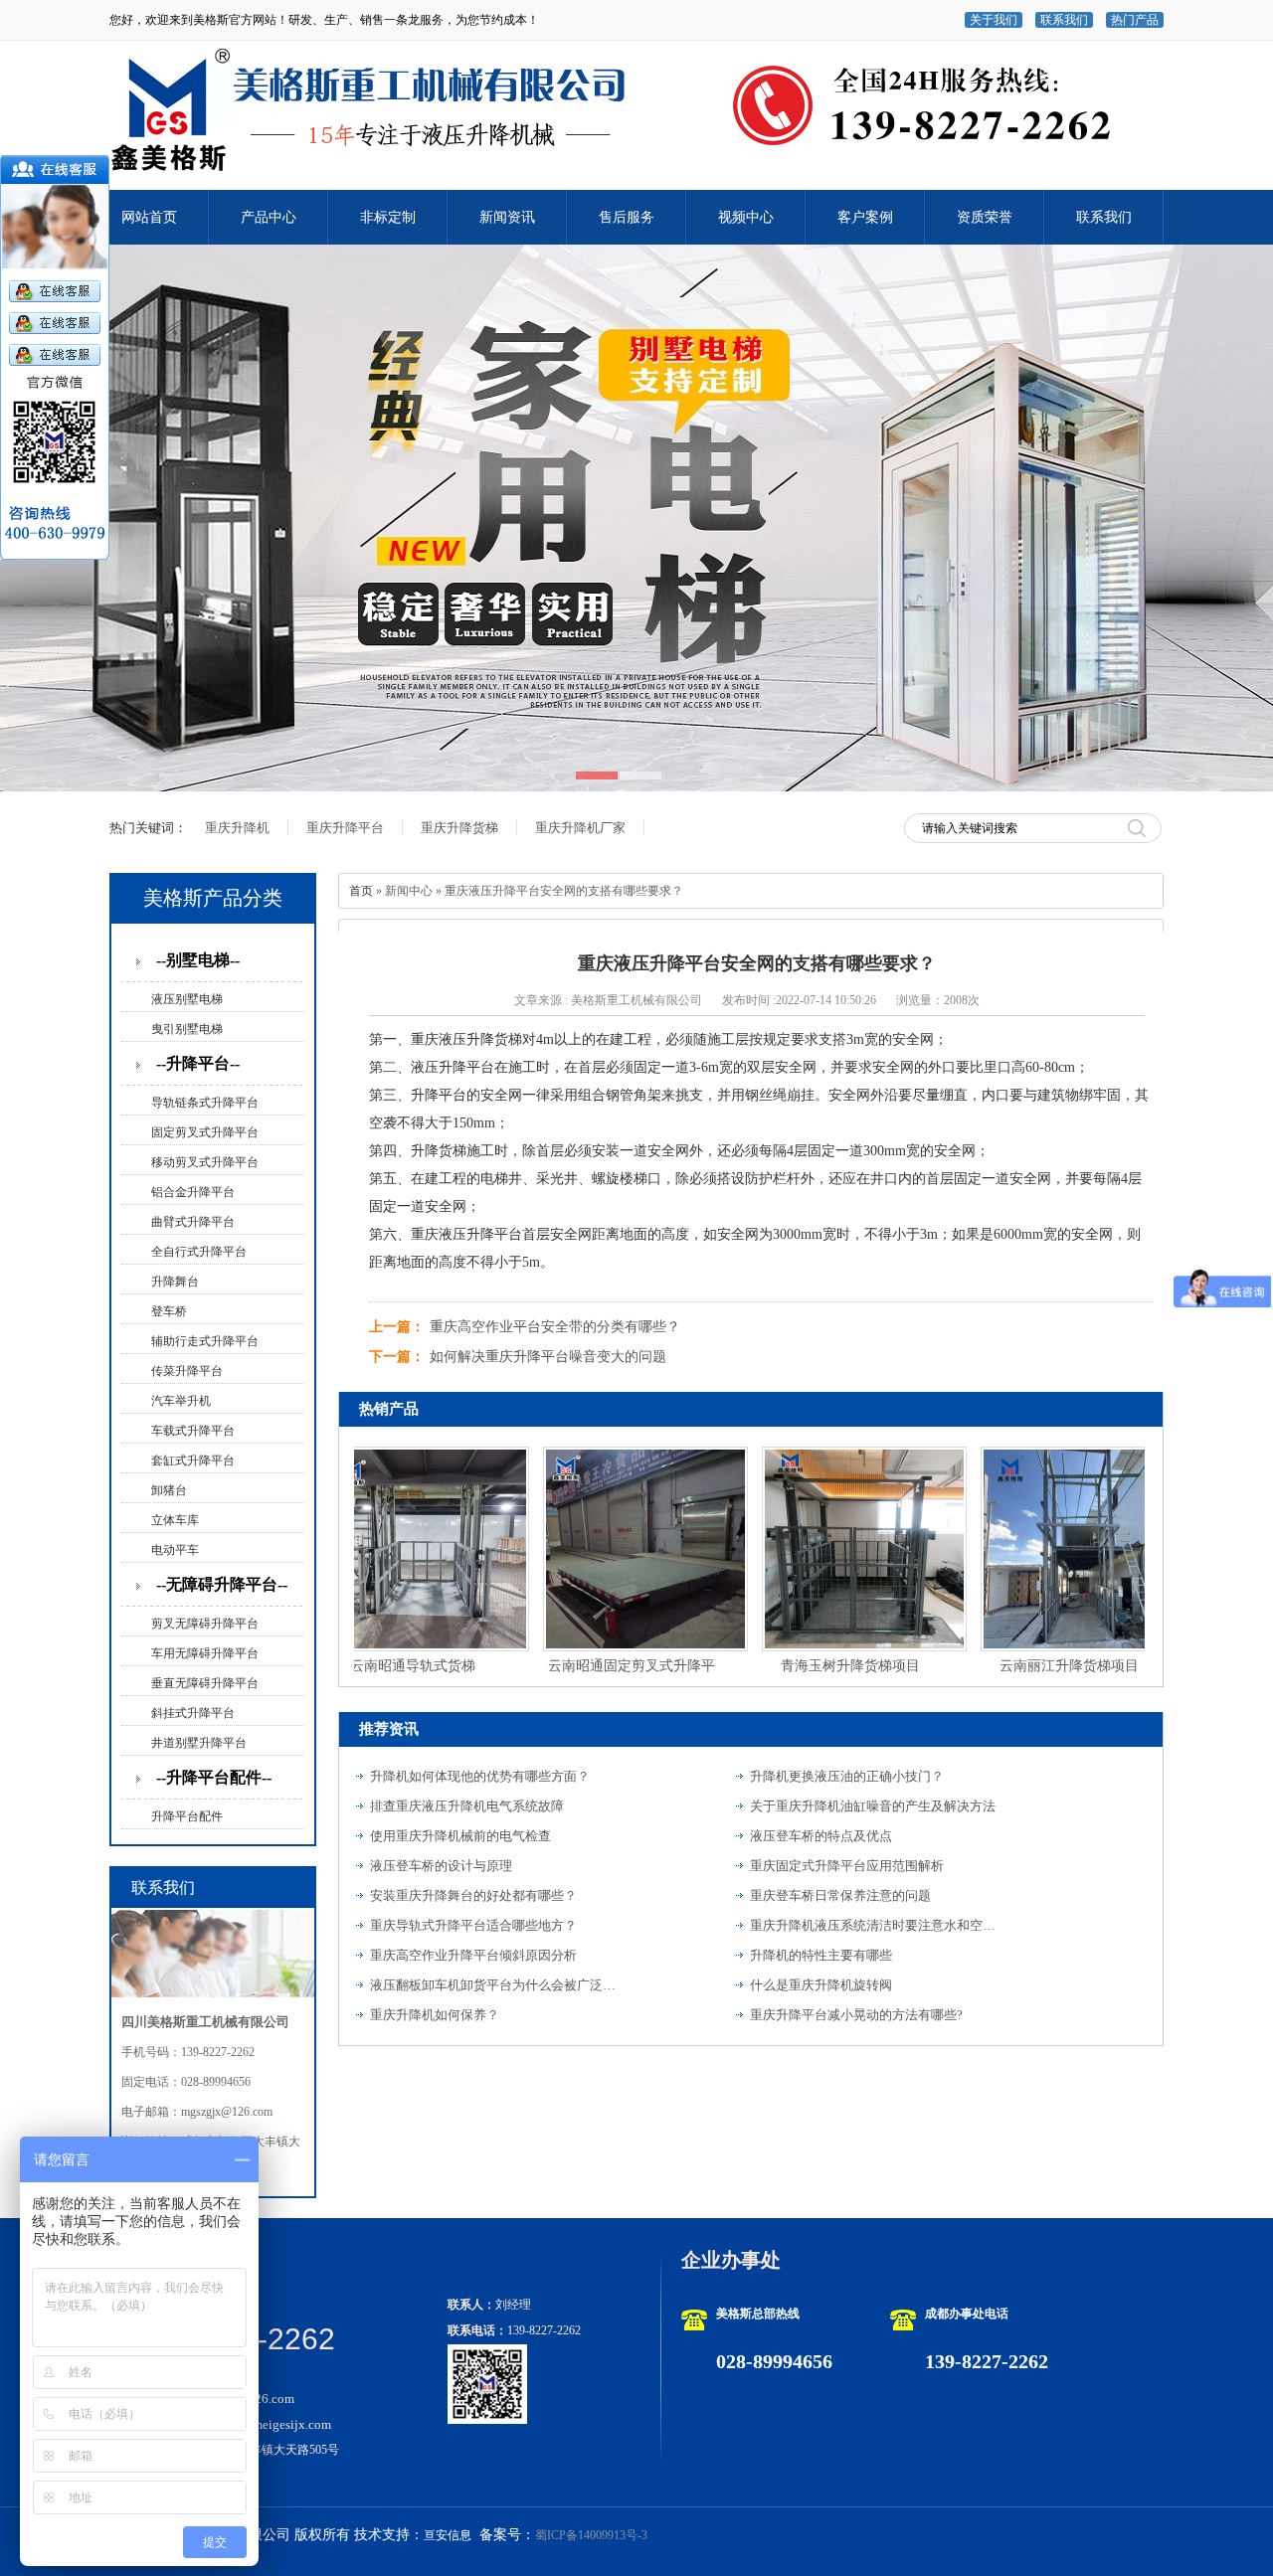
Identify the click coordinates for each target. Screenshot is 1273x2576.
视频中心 (746, 217)
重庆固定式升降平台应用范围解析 (847, 1866)
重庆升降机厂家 (580, 828)
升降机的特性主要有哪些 (821, 1955)
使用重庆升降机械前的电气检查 (460, 1836)
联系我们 (1064, 20)
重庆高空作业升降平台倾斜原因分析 (473, 1955)
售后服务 (627, 217)
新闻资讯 (507, 217)
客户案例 (865, 217)
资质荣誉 (985, 217)
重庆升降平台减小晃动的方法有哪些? (856, 2015)
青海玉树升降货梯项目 (816, 1666)
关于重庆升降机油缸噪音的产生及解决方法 (873, 1806)
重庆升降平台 (345, 828)
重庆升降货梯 (459, 828)
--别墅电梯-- (198, 960)
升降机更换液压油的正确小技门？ (847, 1776)
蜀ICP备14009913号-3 (591, 2535)
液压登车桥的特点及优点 (821, 1836)
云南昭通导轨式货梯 (378, 1666)
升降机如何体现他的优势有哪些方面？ (480, 1776)
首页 (361, 891)
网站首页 (149, 217)
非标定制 (388, 217)
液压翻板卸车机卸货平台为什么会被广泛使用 (494, 1985)
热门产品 (1135, 20)
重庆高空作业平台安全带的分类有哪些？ (555, 1327)
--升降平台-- (198, 1063)
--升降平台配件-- (214, 1777)
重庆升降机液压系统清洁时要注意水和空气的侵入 (874, 1925)
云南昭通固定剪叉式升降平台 (597, 1670)
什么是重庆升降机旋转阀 (821, 1985)
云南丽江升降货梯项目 (1034, 1666)
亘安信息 (448, 2535)
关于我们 (994, 20)
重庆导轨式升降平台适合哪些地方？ (473, 1925)
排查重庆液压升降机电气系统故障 (467, 1806)
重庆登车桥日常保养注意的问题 (840, 1895)
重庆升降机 (237, 828)
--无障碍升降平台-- (222, 1584)
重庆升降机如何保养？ (435, 2015)
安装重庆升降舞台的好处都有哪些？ (473, 1895)
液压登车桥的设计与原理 (441, 1866)
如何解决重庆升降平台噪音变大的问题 (548, 1357)
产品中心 (269, 217)
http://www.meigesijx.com (261, 2424)
